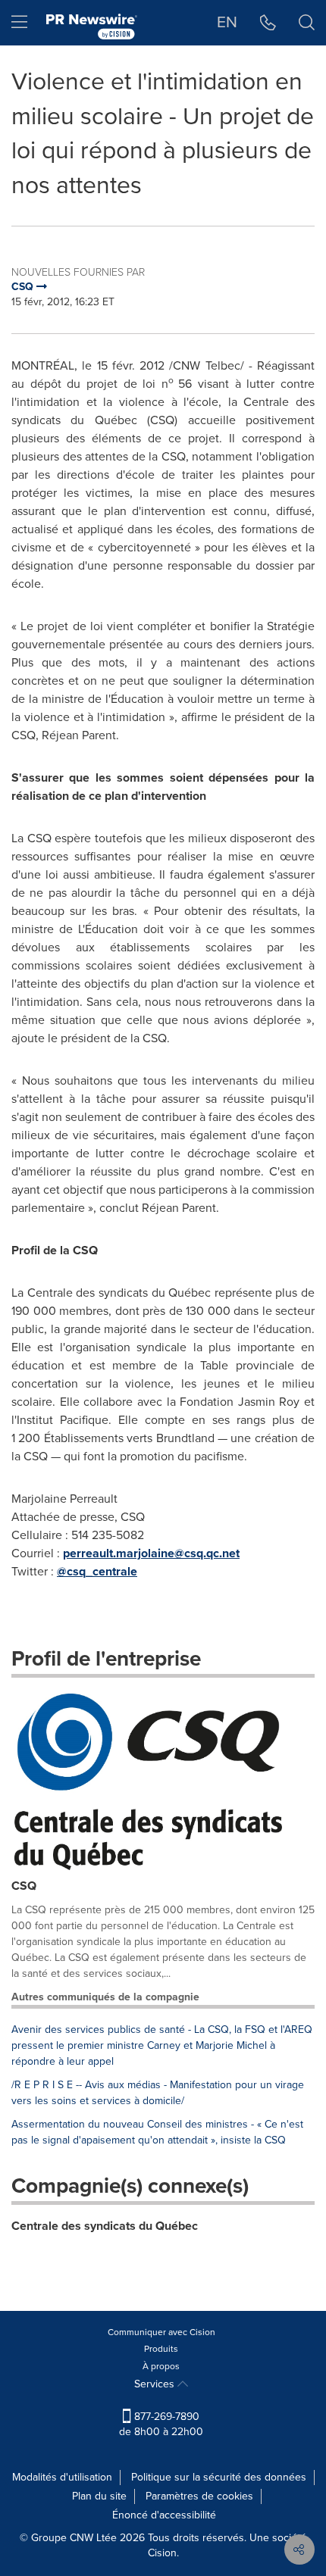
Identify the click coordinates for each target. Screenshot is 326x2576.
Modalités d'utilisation (62, 2477)
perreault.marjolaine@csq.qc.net (151, 1553)
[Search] (307, 23)
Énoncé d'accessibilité (164, 2515)
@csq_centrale (97, 1571)
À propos (161, 2366)
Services (156, 2384)
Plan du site (99, 2496)
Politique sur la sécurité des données (219, 2477)
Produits (161, 2349)
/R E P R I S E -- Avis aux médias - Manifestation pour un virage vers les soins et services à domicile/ (158, 2093)
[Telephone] (268, 23)
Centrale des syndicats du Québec (105, 2226)
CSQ (24, 1886)
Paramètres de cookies (199, 2496)
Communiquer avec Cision (161, 2332)
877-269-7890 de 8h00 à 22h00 (161, 2424)
